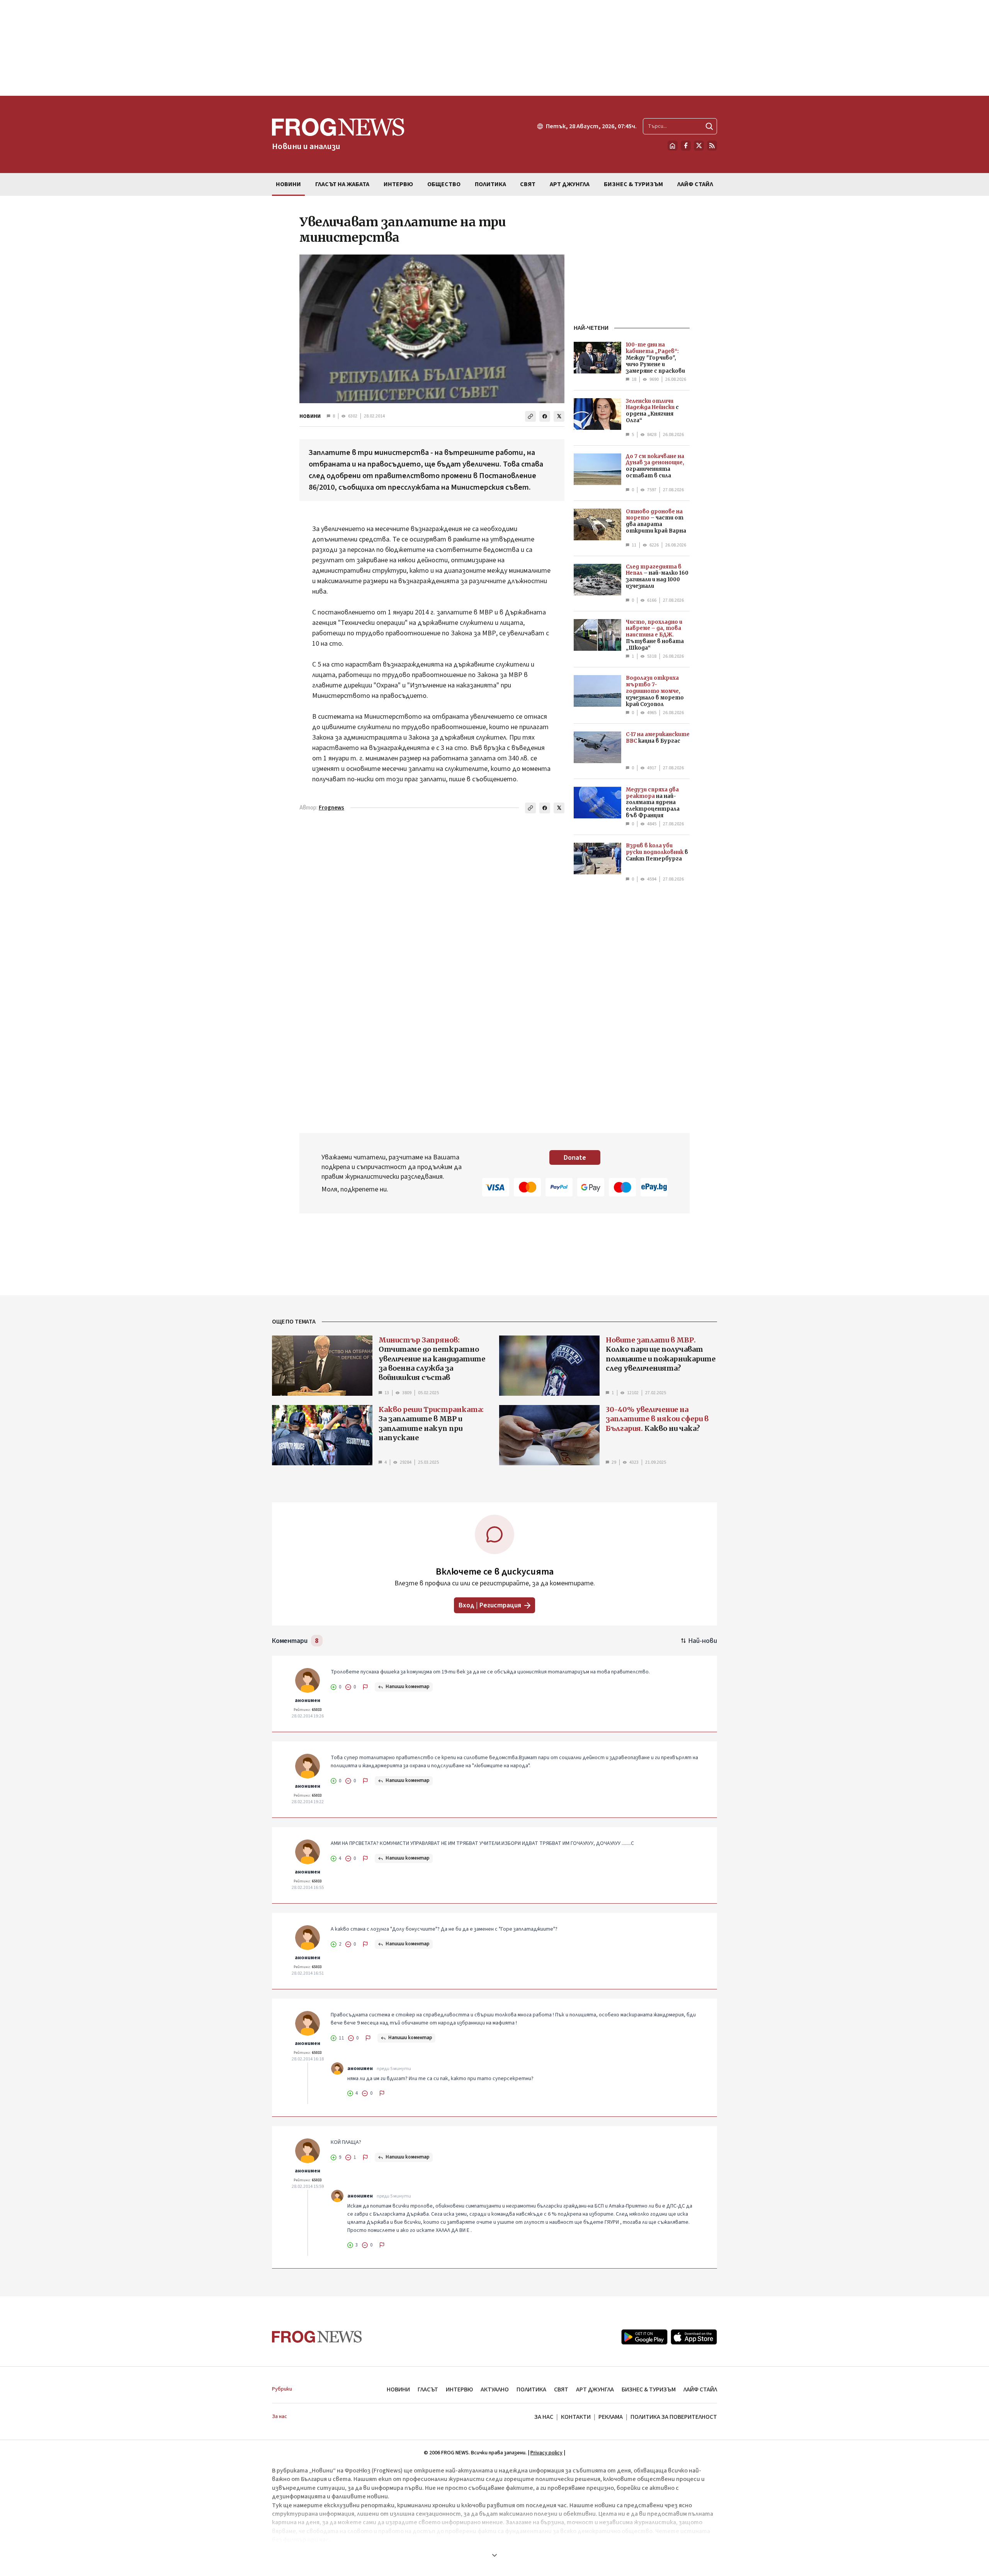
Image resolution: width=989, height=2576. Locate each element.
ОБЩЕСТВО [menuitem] (444, 184)
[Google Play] (644, 2337)
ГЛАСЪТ (428, 2389)
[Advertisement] (494, 48)
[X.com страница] (699, 146)
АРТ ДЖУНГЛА (595, 2389)
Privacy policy (546, 2453)
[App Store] (694, 2337)
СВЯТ (561, 2389)
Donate (575, 1158)
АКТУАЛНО (495, 2389)
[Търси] (709, 126)
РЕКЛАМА (611, 2417)
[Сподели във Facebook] (545, 416)
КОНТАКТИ (576, 2417)
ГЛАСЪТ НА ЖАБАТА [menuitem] (342, 184)
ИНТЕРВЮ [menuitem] (398, 184)
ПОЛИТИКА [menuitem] (490, 184)
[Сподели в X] (559, 416)
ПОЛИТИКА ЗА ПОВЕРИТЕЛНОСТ (674, 2417)
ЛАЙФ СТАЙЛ (700, 2389)
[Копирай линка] (530, 416)
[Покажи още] (494, 2555)
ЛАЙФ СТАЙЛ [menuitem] (695, 184)
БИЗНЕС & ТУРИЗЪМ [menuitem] (633, 184)
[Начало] (673, 146)
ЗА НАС (544, 2417)
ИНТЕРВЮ (459, 2389)
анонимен (308, 1700)
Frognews (331, 808)
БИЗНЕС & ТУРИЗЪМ (649, 2389)
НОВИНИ (310, 416)
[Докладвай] (365, 1687)
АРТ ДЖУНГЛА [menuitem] (570, 184)
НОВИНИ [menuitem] (288, 184)
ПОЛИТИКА (531, 2389)
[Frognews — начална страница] (317, 2337)
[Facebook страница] (686, 146)
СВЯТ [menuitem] (528, 184)
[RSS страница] (712, 146)
